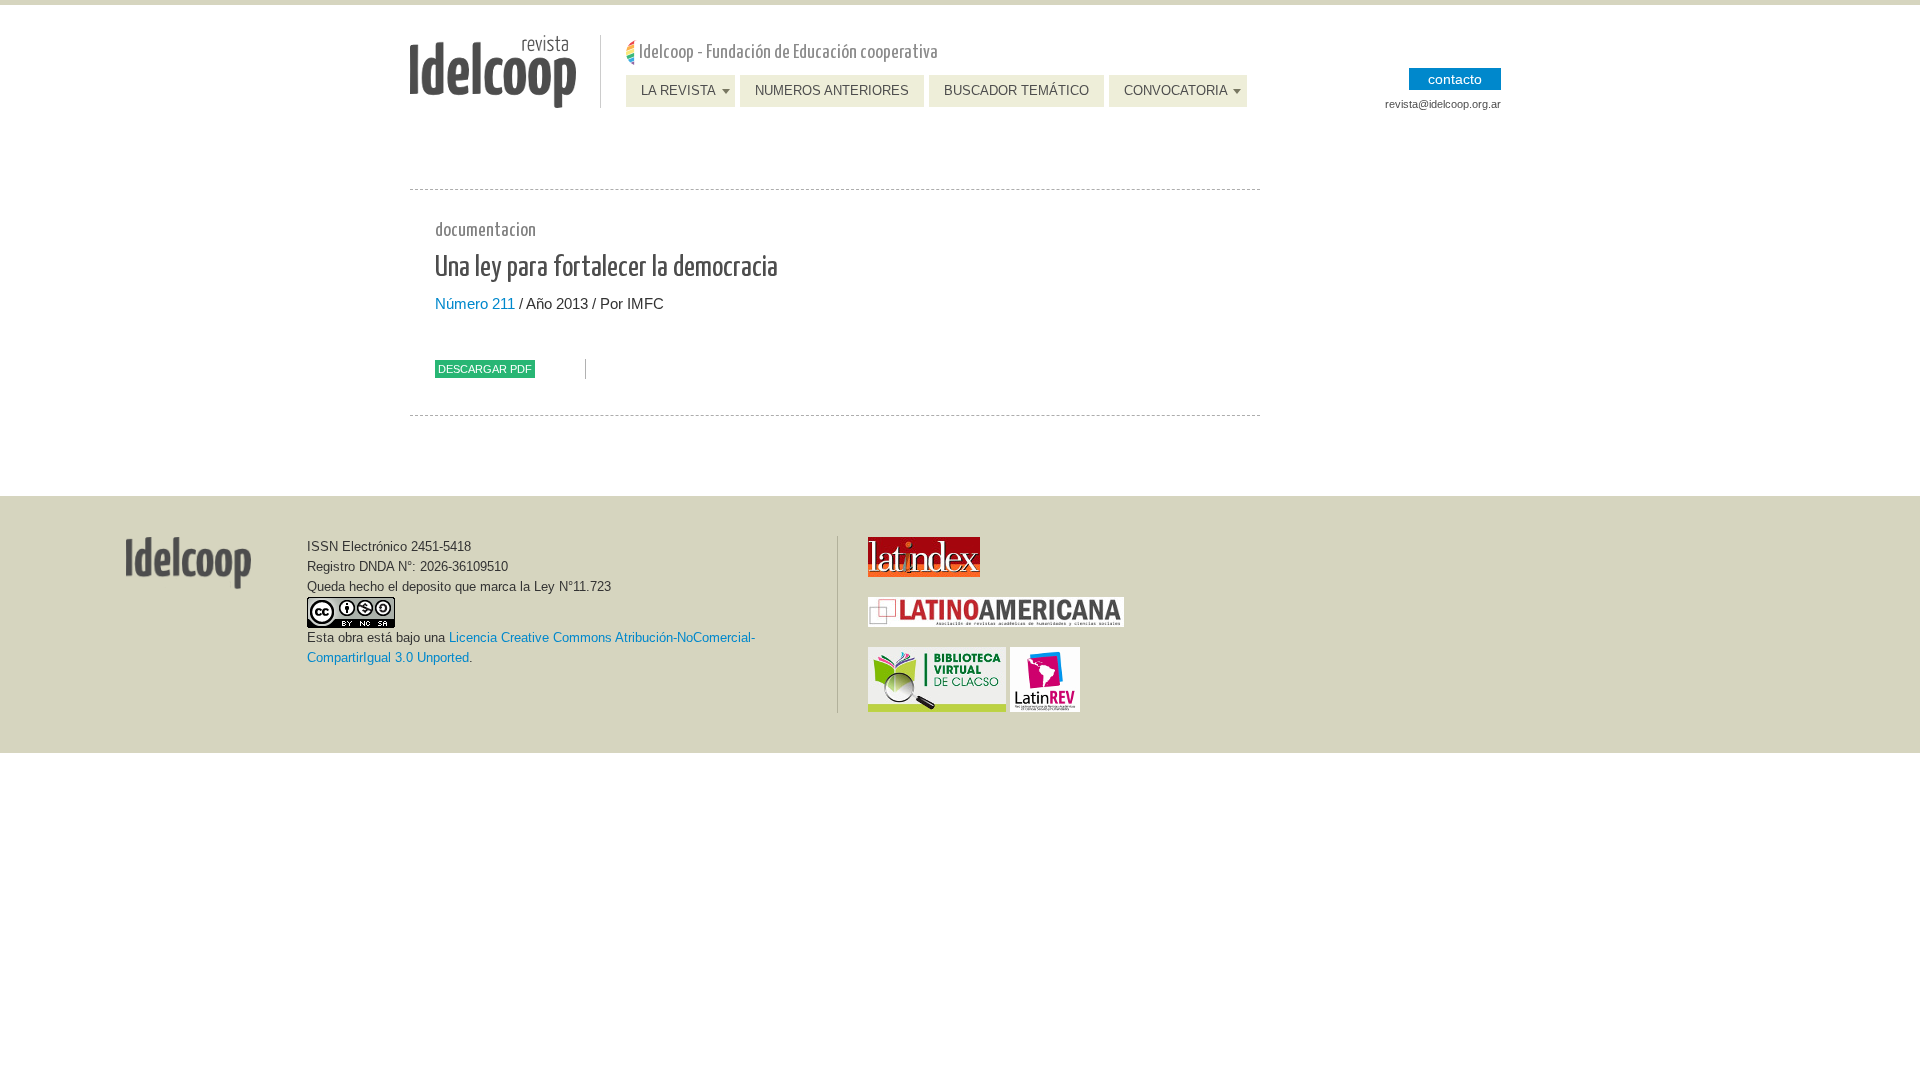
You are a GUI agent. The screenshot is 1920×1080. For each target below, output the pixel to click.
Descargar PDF (485, 369)
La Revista (678, 90)
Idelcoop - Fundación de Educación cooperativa (788, 52)
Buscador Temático (1016, 90)
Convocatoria (1176, 90)
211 (503, 303)
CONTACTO (1455, 79)
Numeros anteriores (832, 90)
